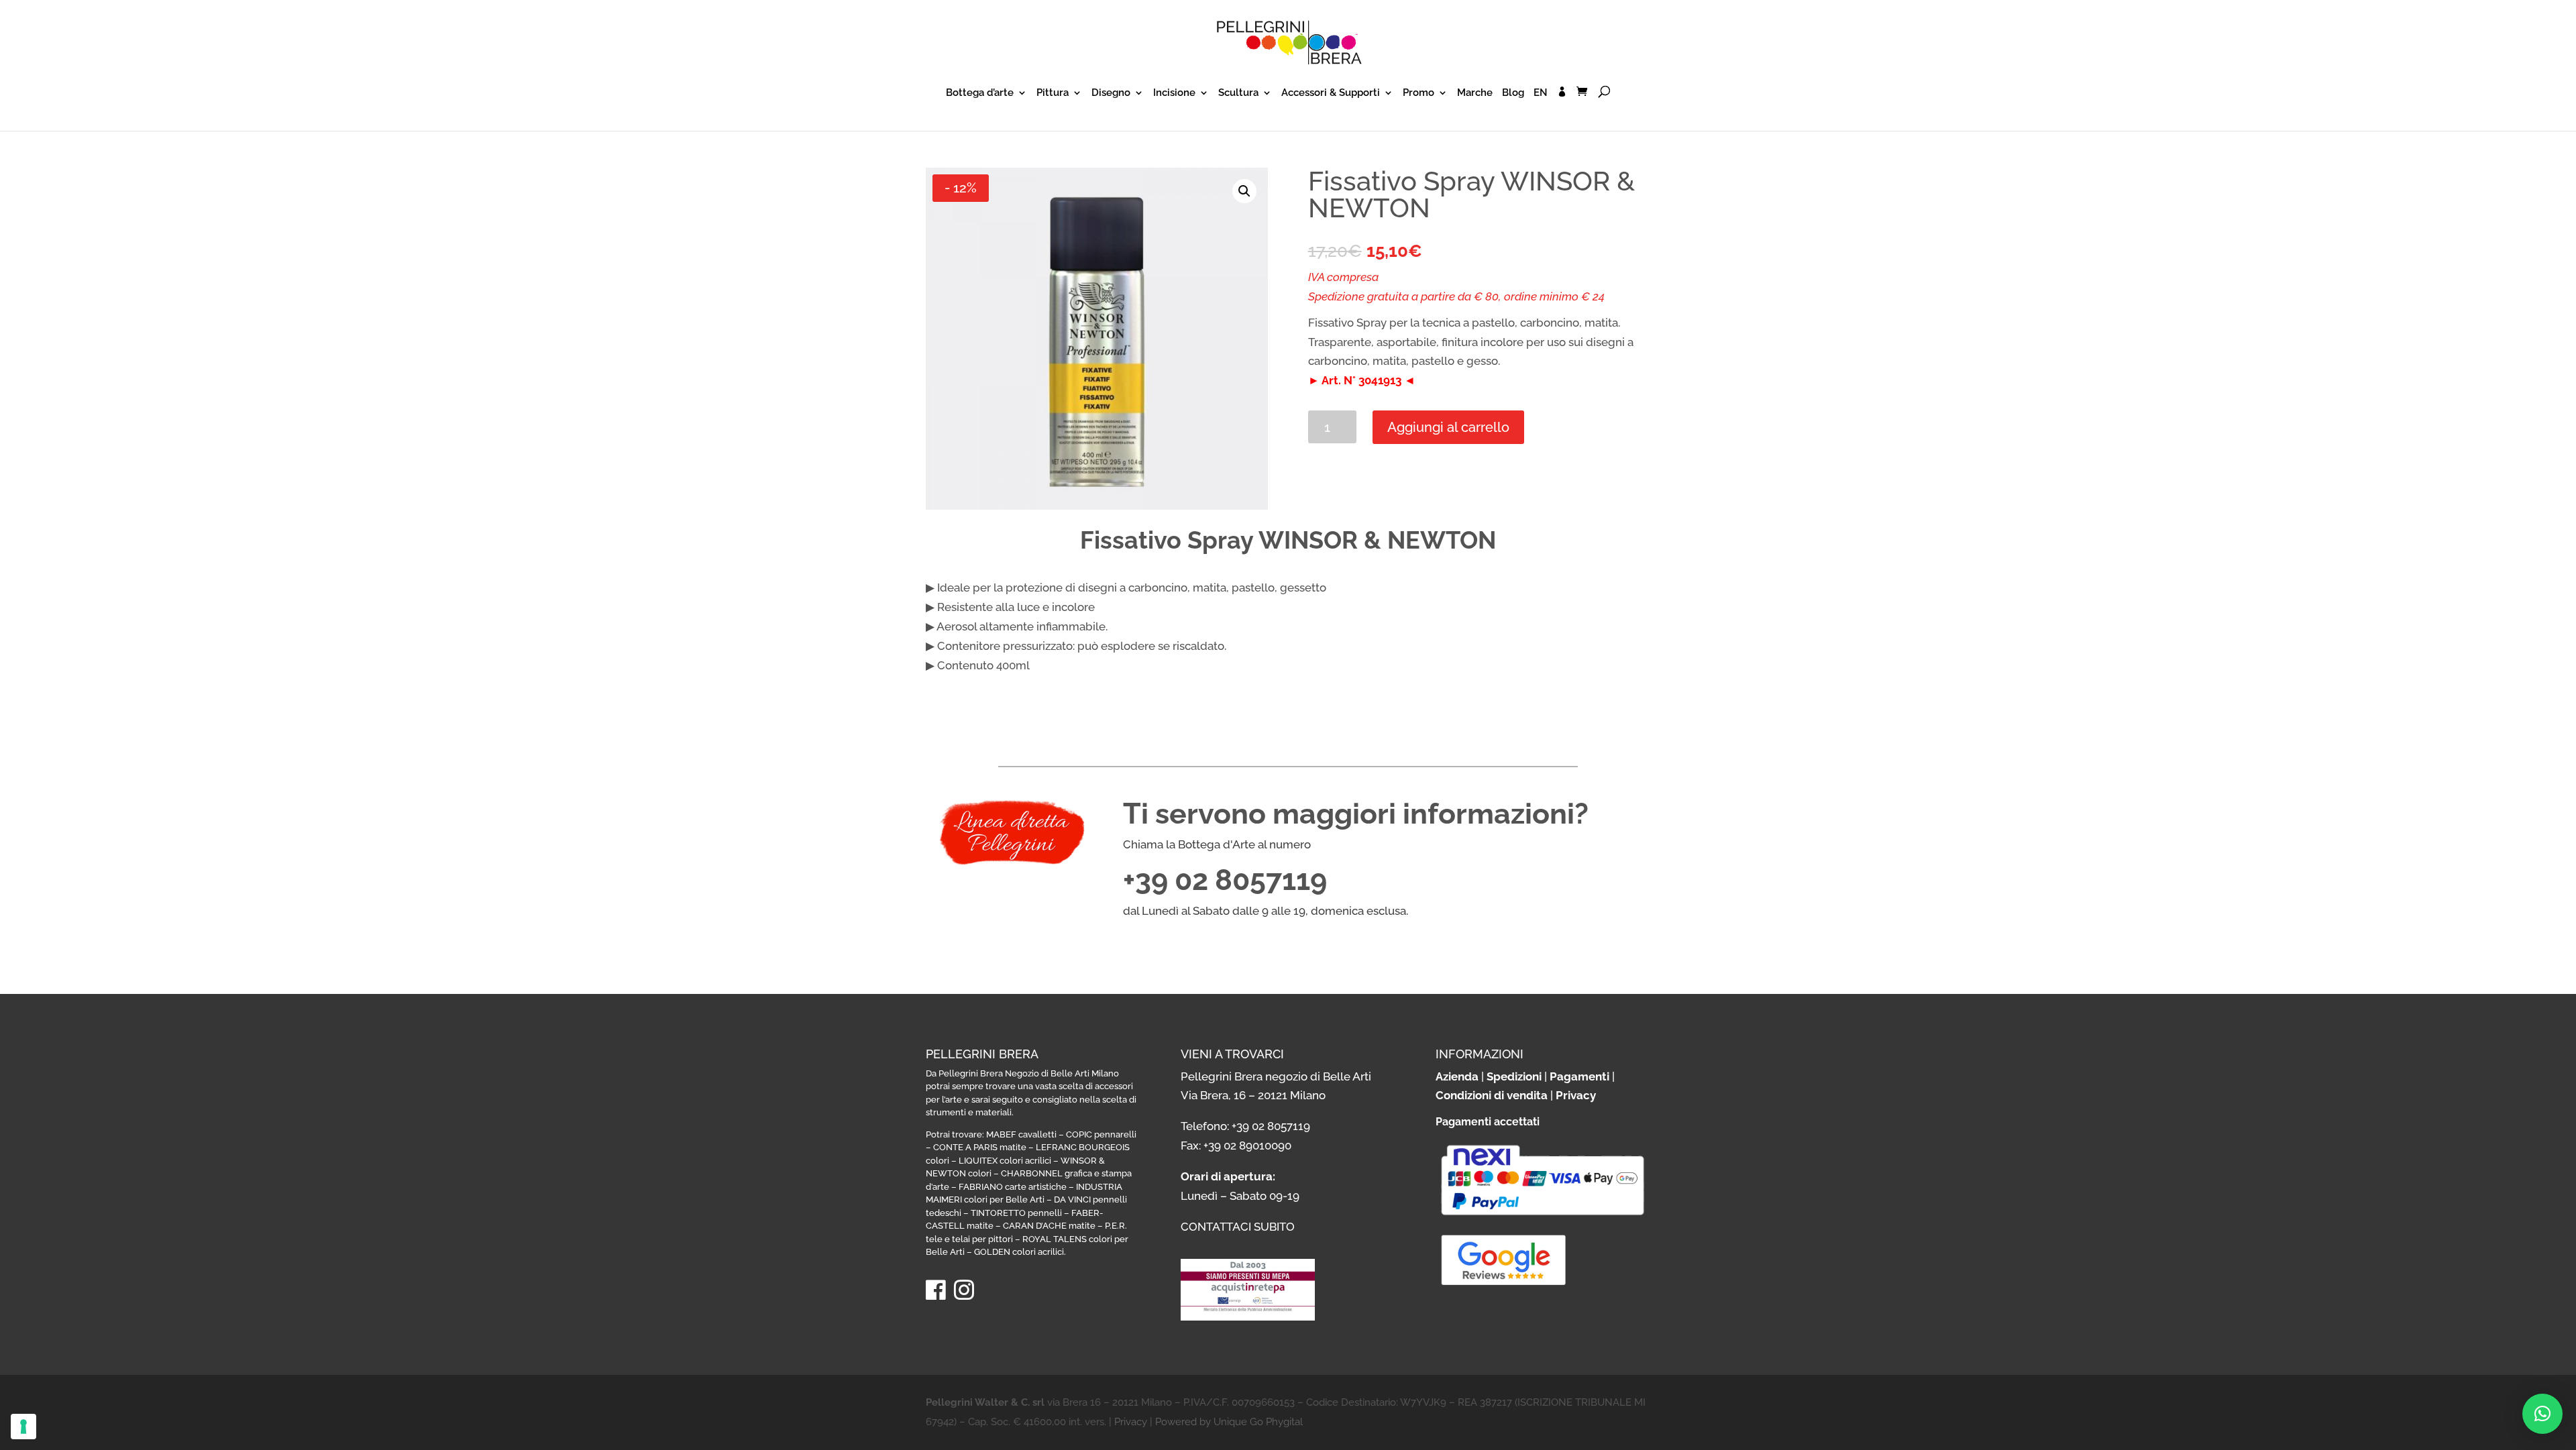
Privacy (1576, 1095)
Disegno (1111, 93)
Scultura (1238, 93)
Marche (1475, 93)
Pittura (1053, 93)
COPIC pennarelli (1101, 1134)
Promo (1418, 93)
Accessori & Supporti (1331, 93)
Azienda (1457, 1076)
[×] (2542, 1414)
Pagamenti (1579, 1076)
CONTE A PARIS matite (980, 1147)
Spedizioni (1514, 1076)
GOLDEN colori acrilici (1019, 1252)
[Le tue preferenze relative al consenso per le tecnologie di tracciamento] (23, 1427)
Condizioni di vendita (1492, 1095)
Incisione (1174, 93)
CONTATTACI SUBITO (1238, 1227)
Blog (1513, 93)
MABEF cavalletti (1021, 1134)
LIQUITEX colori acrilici (1005, 1161)
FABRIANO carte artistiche (1013, 1187)
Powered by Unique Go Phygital (1229, 1422)
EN (1541, 93)
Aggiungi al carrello (1448, 427)
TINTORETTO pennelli (1016, 1213)
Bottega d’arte (980, 93)
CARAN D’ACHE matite (1049, 1226)
